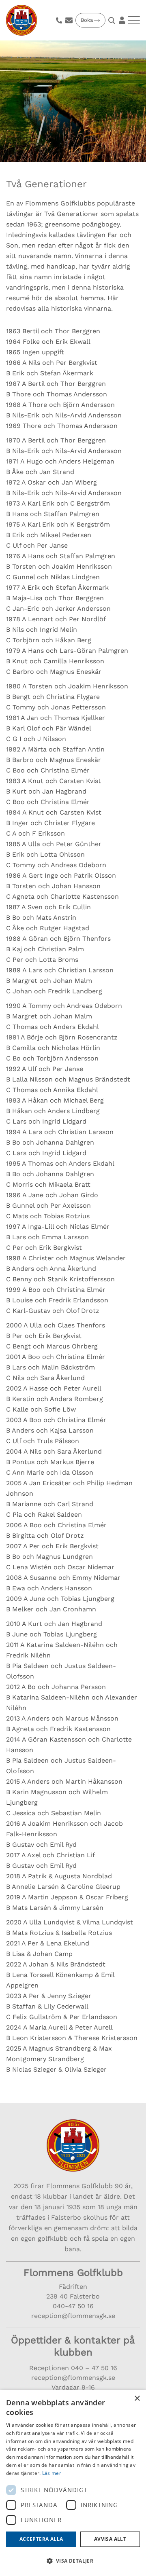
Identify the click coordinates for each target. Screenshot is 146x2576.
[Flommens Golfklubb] (21, 20)
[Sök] (112, 21)
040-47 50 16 (73, 2306)
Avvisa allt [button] (110, 2539)
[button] (73, 2561)
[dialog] (73, 2483)
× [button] (137, 2399)
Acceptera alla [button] (41, 2539)
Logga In (122, 20)
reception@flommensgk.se (73, 2316)
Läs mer (52, 2473)
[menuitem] (59, 20)
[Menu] (134, 20)
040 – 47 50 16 (93, 2368)
